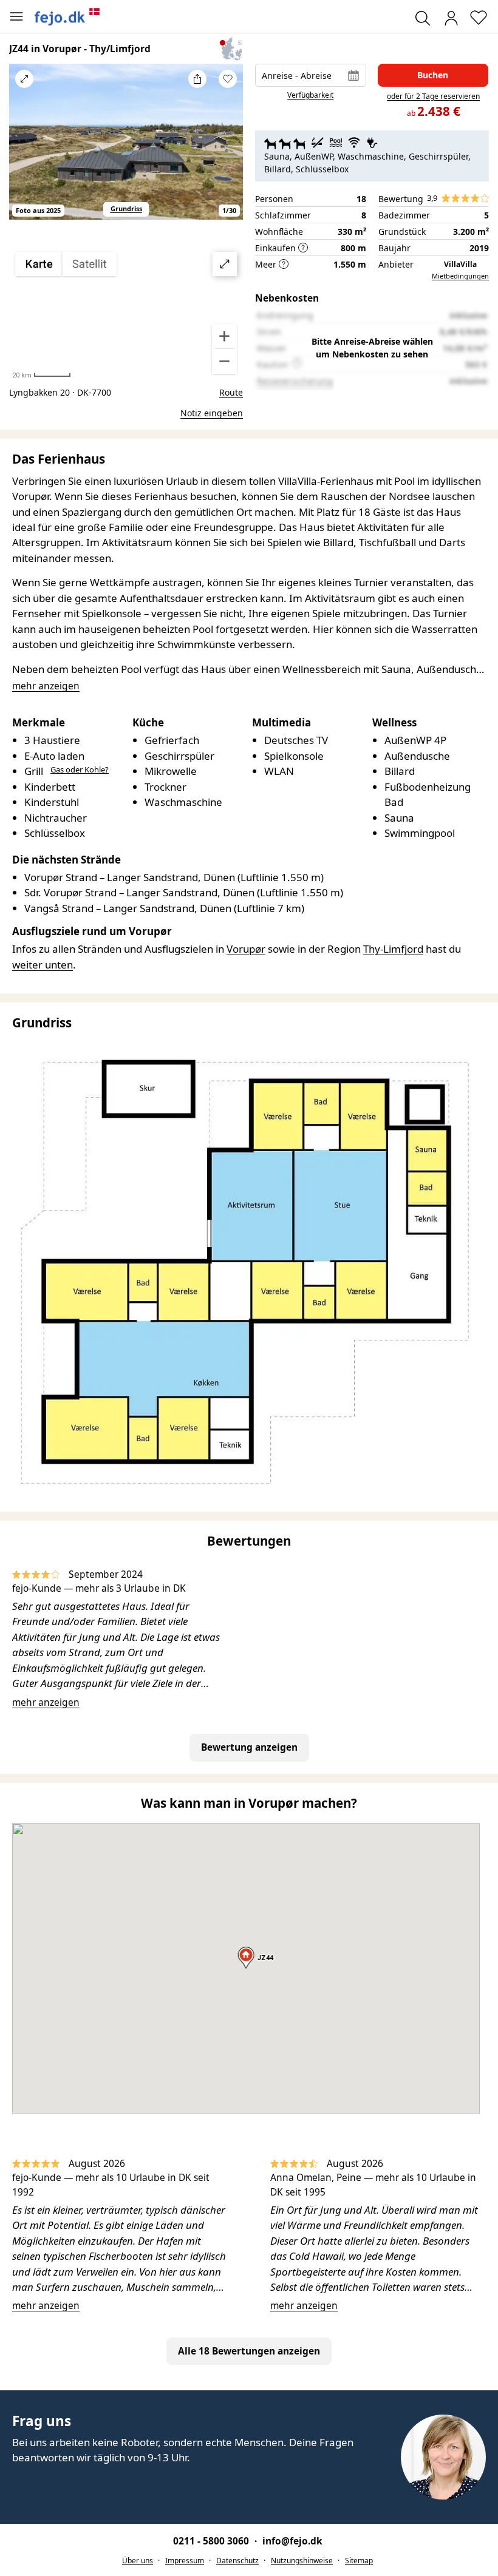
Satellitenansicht (126, 313)
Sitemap (359, 2561)
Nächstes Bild (228, 149)
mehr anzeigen (46, 1702)
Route (231, 392)
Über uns (138, 2561)
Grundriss (126, 208)
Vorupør (246, 949)
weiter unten (43, 965)
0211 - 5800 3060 (212, 2541)
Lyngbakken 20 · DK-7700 (60, 392)
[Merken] (228, 79)
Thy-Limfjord (393, 949)
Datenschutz (237, 2561)
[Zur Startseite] (67, 16)
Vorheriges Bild (24, 149)
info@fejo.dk (292, 2541)
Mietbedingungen (460, 276)
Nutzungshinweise (302, 2561)
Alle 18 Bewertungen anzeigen (249, 2351)
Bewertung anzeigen (249, 1747)
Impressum (185, 2561)
